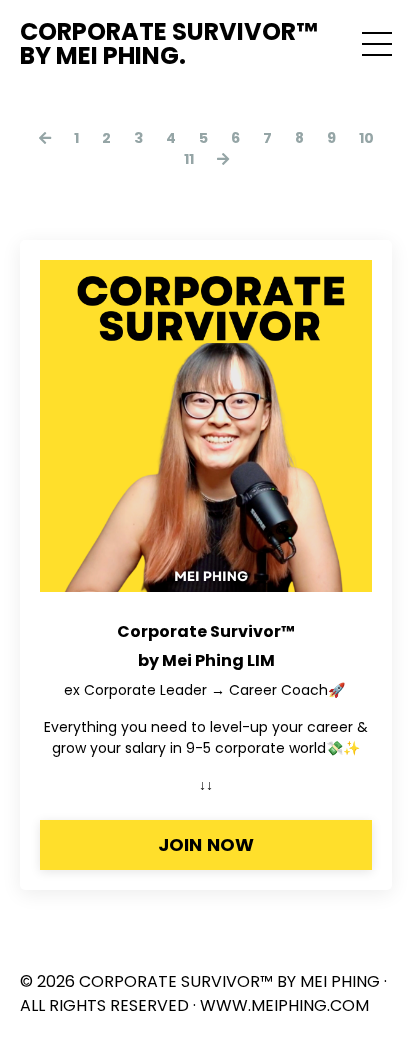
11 (189, 159)
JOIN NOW (206, 844)
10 (366, 138)
